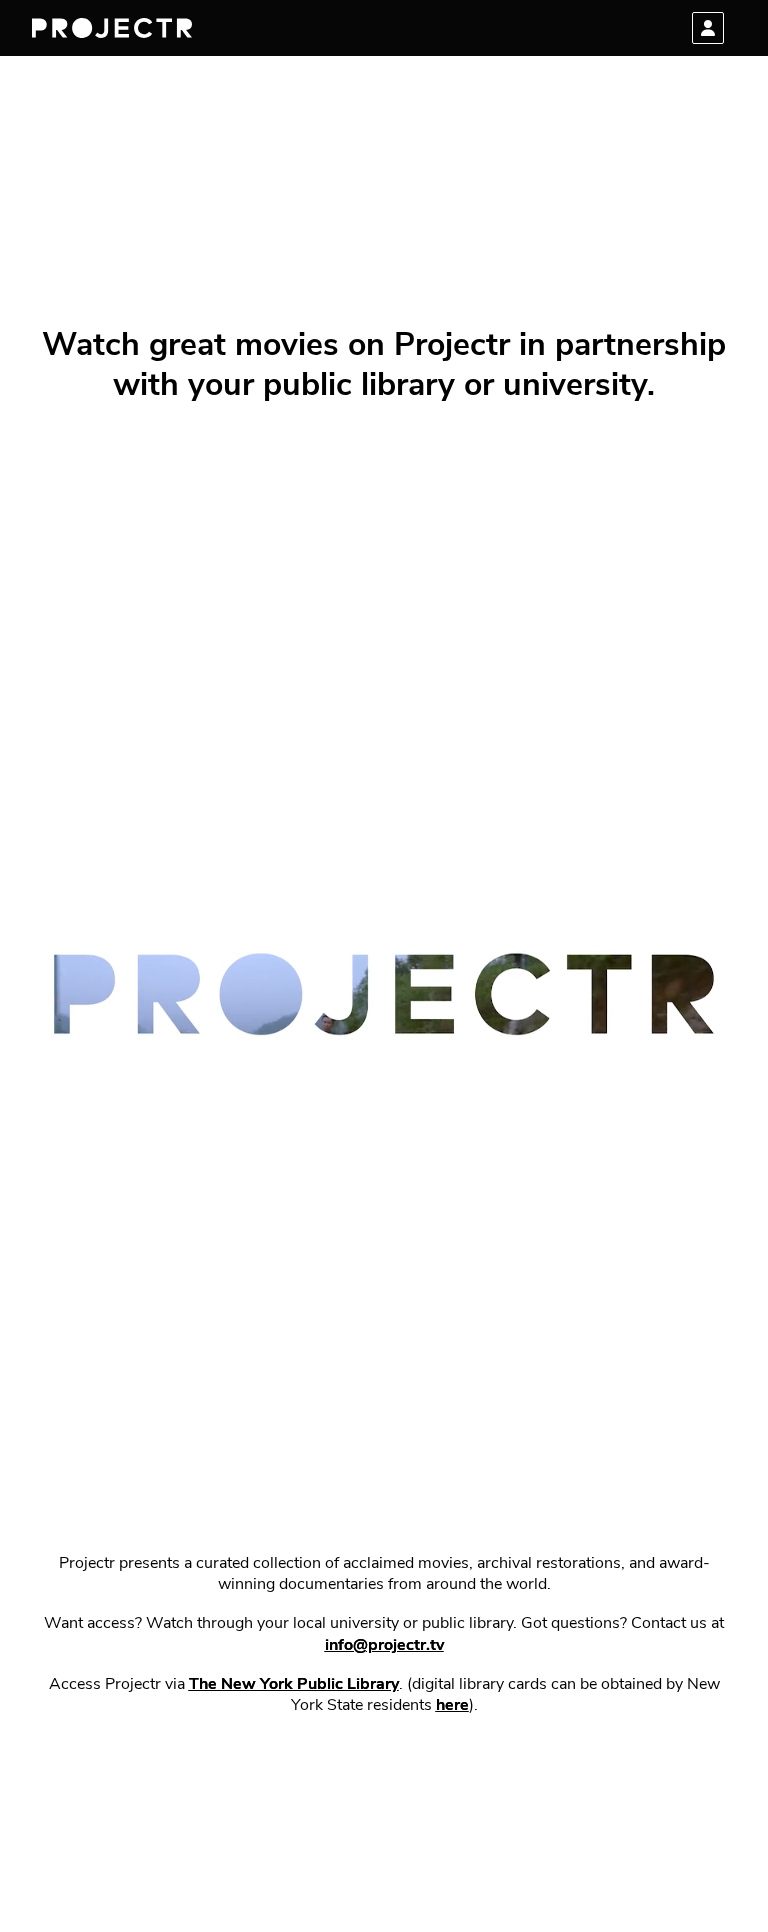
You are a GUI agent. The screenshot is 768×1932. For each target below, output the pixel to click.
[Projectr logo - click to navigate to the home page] (112, 28)
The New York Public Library (294, 1685)
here (452, 1706)
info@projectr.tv (384, 1646)
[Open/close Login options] (708, 28)
